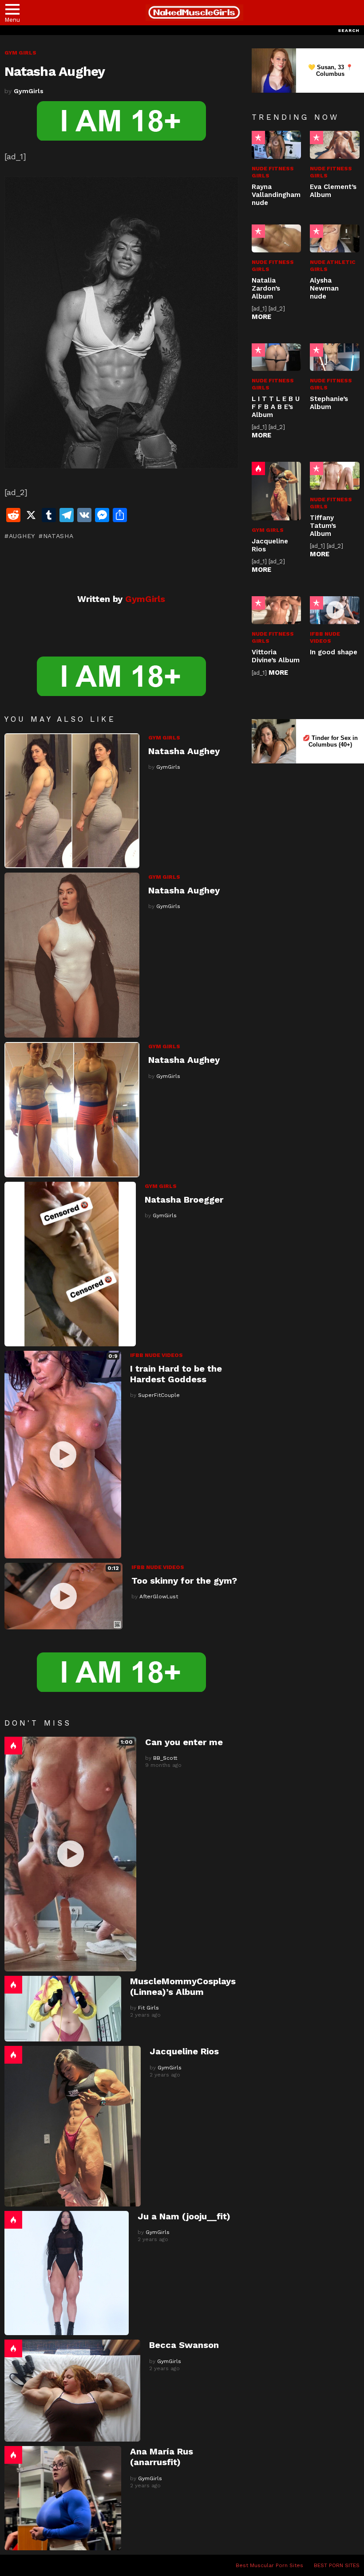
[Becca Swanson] (72, 2391)
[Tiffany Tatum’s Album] (335, 476)
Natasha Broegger (184, 1200)
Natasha (58, 536)
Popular (258, 138)
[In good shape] (335, 610)
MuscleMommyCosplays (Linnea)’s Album (183, 1986)
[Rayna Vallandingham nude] (277, 145)
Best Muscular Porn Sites (269, 2565)
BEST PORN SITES (337, 2565)
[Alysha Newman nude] (335, 238)
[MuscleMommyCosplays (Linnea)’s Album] (63, 2009)
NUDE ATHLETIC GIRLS (333, 266)
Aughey (22, 536)
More (261, 317)
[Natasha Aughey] (72, 801)
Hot (13, 1746)
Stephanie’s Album (329, 403)
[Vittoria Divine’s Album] (277, 610)
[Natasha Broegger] (70, 1264)
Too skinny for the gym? (184, 1581)
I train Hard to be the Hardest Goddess (176, 1374)
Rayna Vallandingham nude (276, 195)
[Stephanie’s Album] (335, 357)
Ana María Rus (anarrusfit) (162, 2457)
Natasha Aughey (184, 751)
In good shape (334, 652)
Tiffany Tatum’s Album (323, 526)
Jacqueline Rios (184, 2051)
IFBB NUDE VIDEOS (156, 1355)
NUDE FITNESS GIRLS (273, 172)
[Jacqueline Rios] (73, 2126)
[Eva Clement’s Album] (335, 145)
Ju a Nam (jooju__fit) (184, 2216)
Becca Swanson (184, 2345)
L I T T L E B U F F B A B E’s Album (276, 407)
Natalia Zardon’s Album (266, 288)
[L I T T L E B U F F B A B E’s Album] (277, 357)
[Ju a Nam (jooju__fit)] (67, 2273)
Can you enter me (184, 1742)
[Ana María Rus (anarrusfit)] (63, 2498)
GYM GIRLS (164, 738)
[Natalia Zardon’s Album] (277, 238)
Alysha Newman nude (324, 288)
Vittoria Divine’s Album (276, 656)
